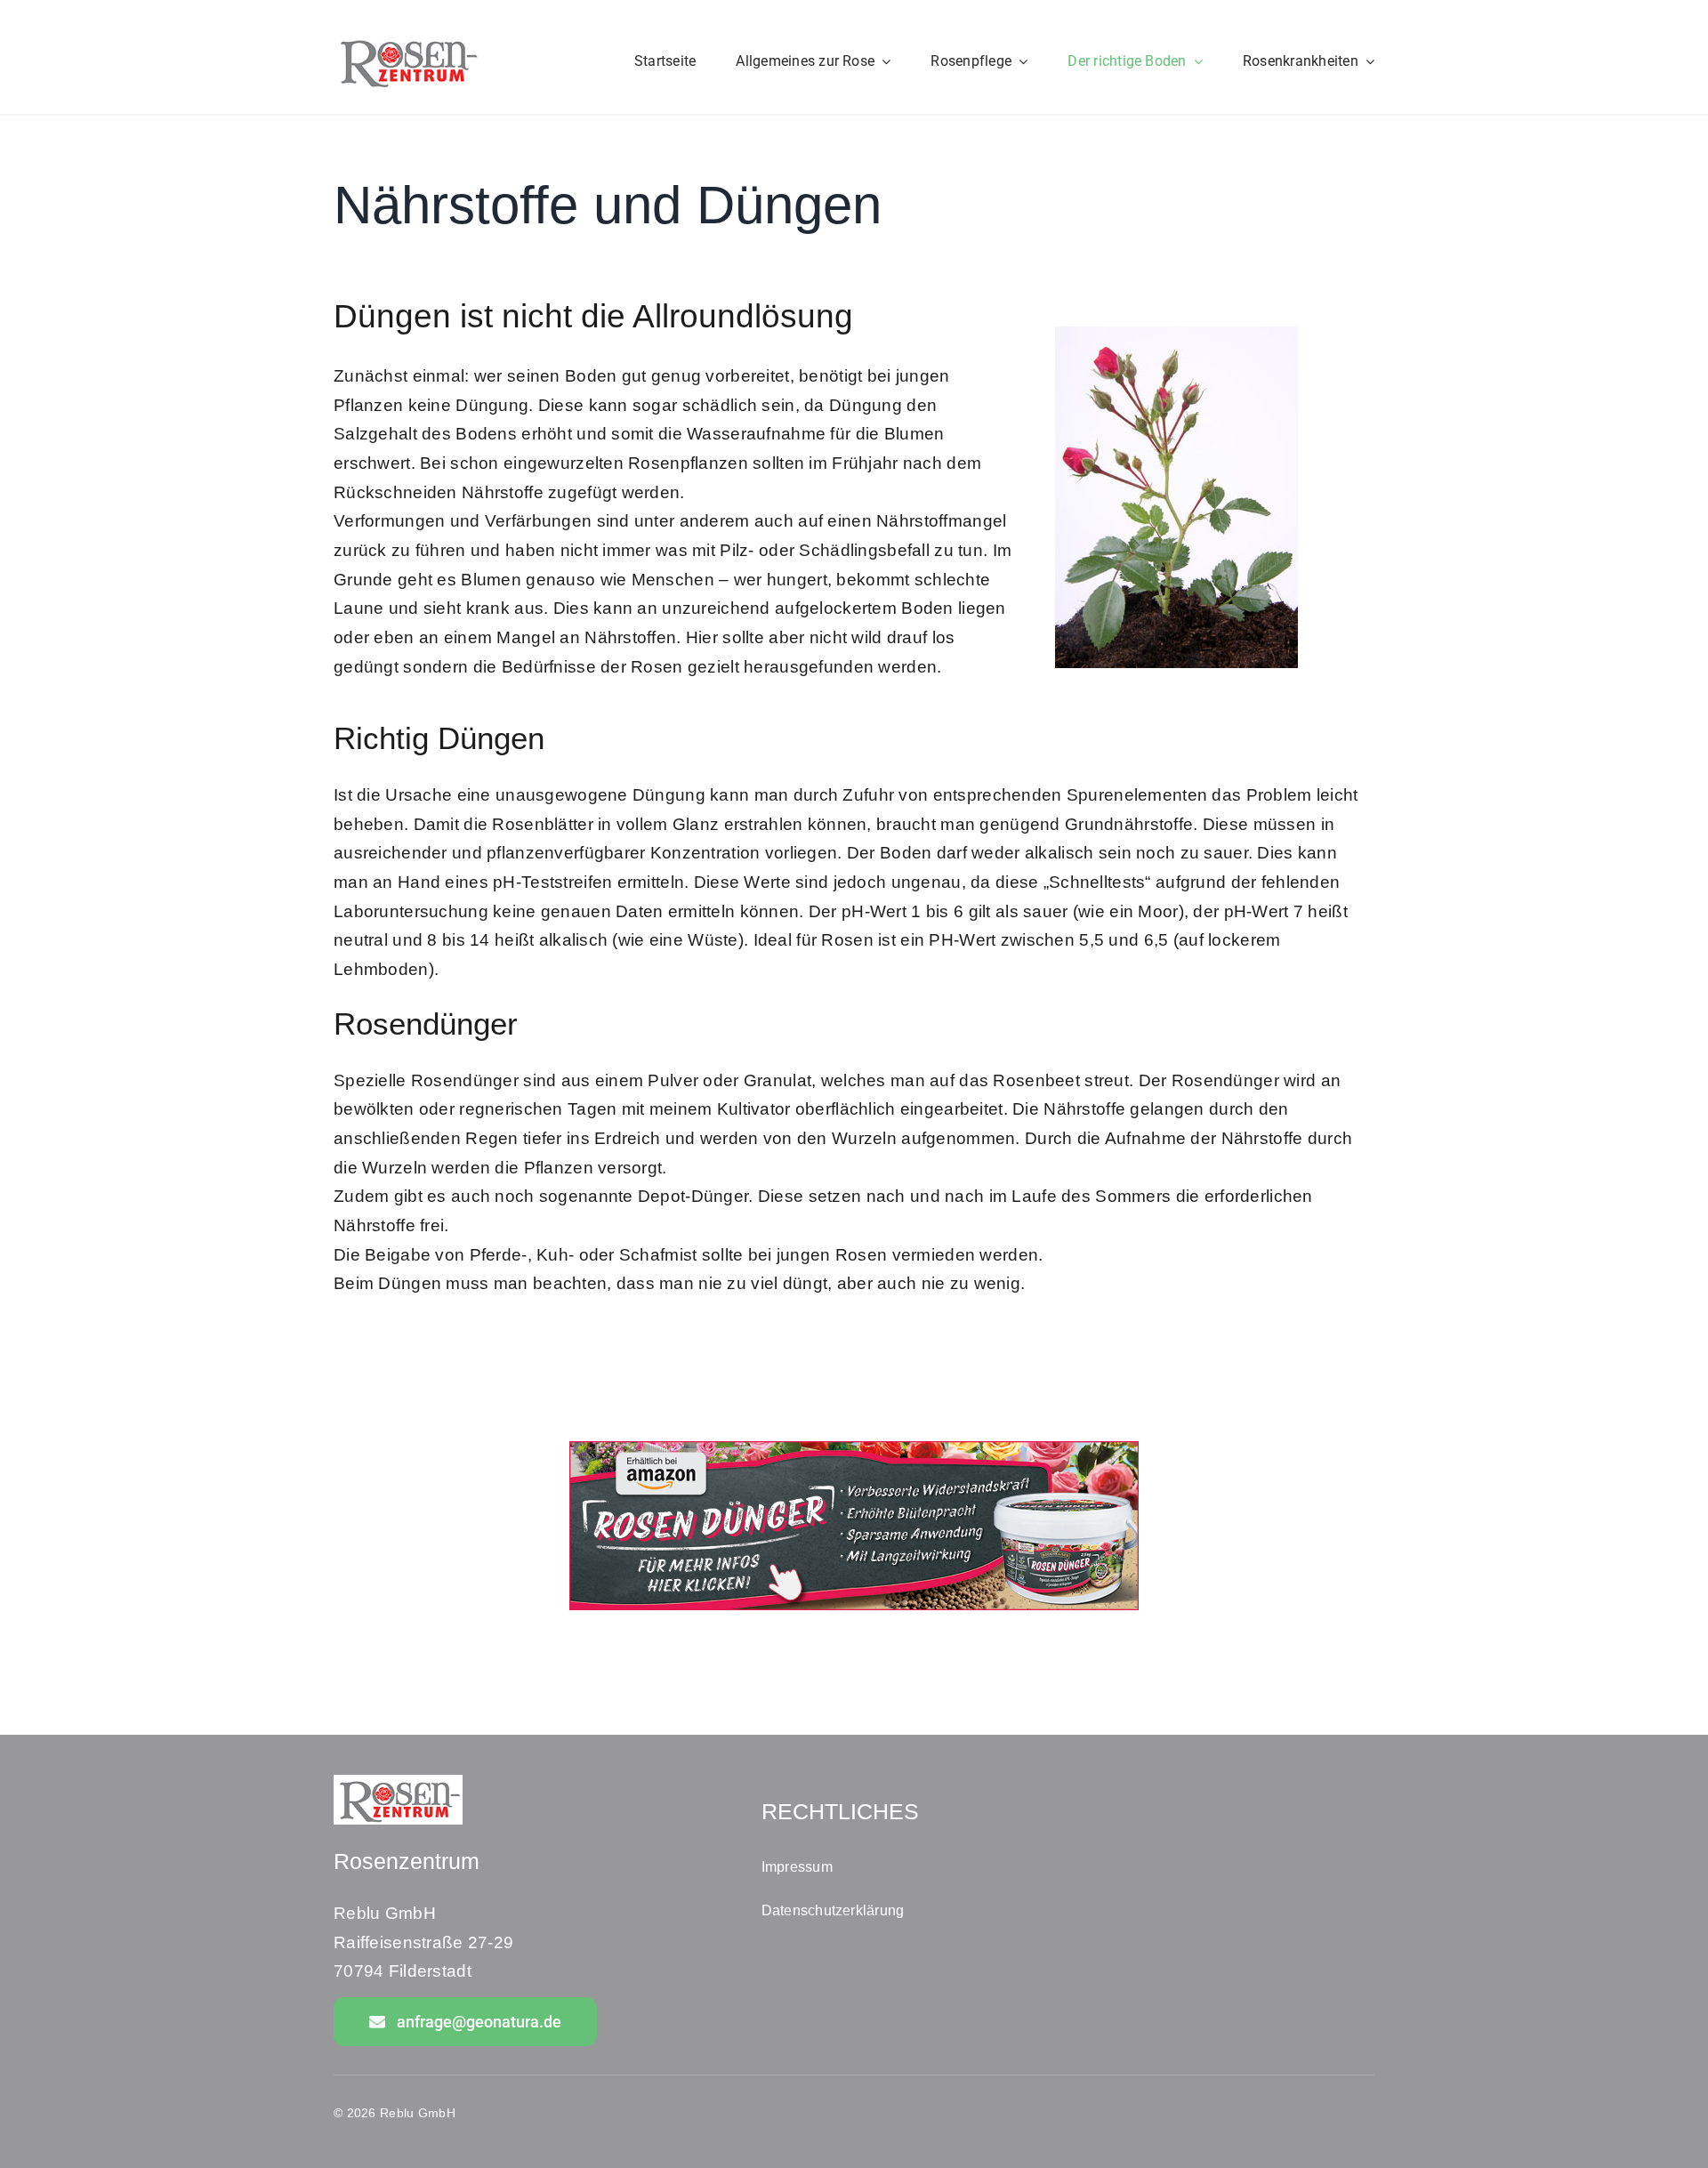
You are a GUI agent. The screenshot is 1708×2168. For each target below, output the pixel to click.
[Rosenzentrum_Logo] (407, 41)
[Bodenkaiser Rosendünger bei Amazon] (854, 1450)
